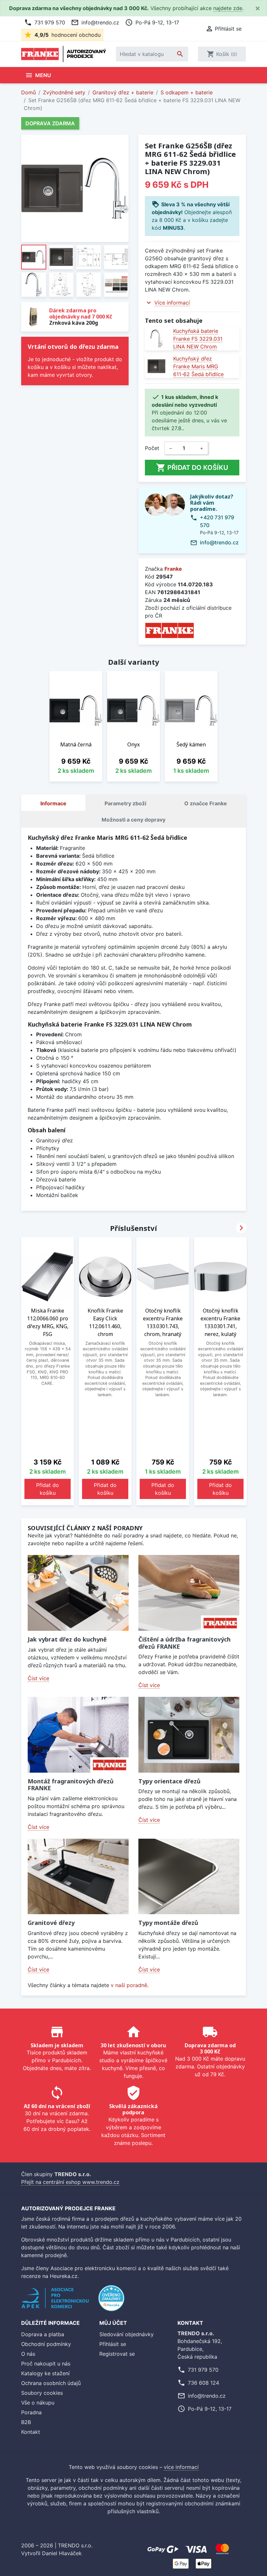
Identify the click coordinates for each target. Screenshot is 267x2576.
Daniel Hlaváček (62, 2553)
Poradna (31, 2412)
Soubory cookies (42, 2393)
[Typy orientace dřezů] (189, 1735)
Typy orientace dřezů (169, 1781)
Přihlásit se (113, 2344)
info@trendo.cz (95, 22)
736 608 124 (204, 2383)
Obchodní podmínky (46, 2344)
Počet (152, 448)
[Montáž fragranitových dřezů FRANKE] (78, 1735)
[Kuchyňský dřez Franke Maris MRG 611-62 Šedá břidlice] (156, 366)
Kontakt (31, 2432)
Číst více (38, 1678)
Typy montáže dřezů (168, 1923)
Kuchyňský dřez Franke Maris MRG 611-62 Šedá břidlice (198, 366)
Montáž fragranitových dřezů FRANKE (71, 1785)
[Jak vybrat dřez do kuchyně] (78, 1593)
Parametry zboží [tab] (125, 803)
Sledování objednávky (126, 2334)
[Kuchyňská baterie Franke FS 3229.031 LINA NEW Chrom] (156, 339)
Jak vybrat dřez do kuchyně (67, 1639)
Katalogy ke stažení (45, 2373)
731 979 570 (45, 22)
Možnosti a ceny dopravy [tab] (133, 820)
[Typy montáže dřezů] (189, 1877)
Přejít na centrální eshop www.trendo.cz (70, 2182)
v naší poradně (129, 1985)
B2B (26, 2422)
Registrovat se (117, 2354)
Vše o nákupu (38, 2403)
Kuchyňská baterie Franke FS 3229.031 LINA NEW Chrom (198, 339)
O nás (28, 2354)
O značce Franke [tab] (206, 803)
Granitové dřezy (51, 1923)
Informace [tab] (53, 803)
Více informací (172, 303)
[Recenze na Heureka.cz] (111, 2302)
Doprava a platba (43, 2334)
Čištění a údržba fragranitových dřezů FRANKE (184, 1643)
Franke (173, 569)
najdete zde (228, 8)
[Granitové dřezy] (78, 1877)
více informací (181, 2467)
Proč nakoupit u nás (46, 2364)
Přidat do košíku (192, 468)
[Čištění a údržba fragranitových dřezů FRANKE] (189, 1593)
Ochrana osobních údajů (51, 2383)
